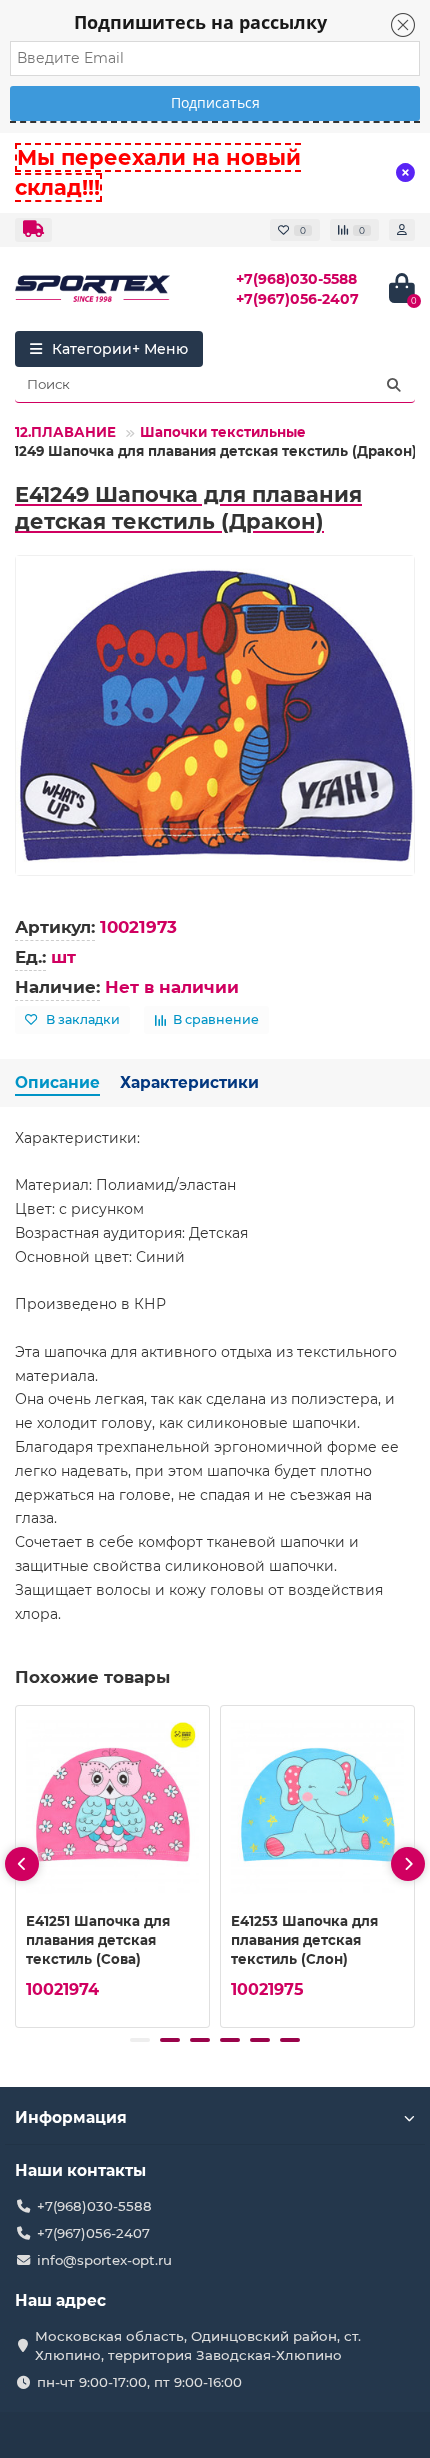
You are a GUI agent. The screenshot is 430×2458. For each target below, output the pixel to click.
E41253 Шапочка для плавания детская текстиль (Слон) (304, 1940)
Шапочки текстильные (223, 432)
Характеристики (189, 1082)
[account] (402, 230)
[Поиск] (394, 385)
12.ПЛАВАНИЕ (65, 432)
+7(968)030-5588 (296, 279)
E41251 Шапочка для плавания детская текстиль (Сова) (98, 1940)
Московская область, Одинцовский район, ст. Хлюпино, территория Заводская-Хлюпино (198, 2345)
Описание (57, 1082)
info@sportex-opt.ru (104, 2260)
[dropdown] (33, 230)
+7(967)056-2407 (297, 299)
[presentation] (22, 1864)
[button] (140, 2040)
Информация (71, 2117)
